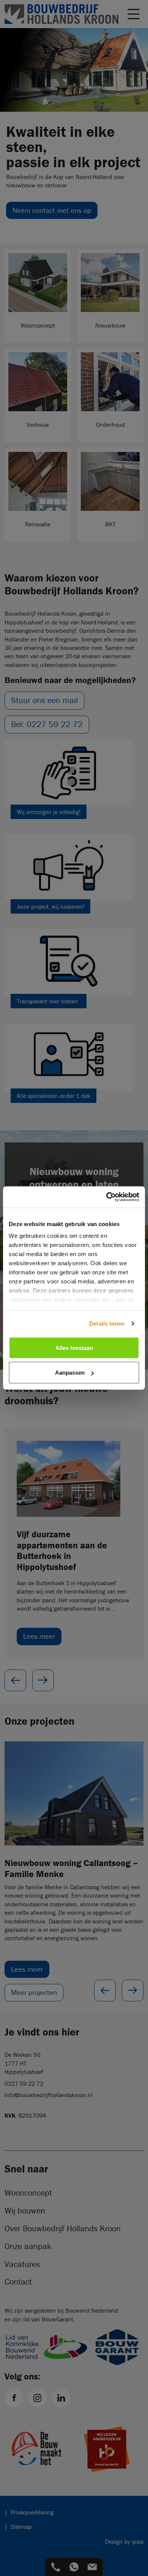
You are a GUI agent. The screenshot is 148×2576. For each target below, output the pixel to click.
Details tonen (107, 1324)
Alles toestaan (74, 1347)
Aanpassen (70, 1373)
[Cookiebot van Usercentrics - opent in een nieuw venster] (106, 1197)
